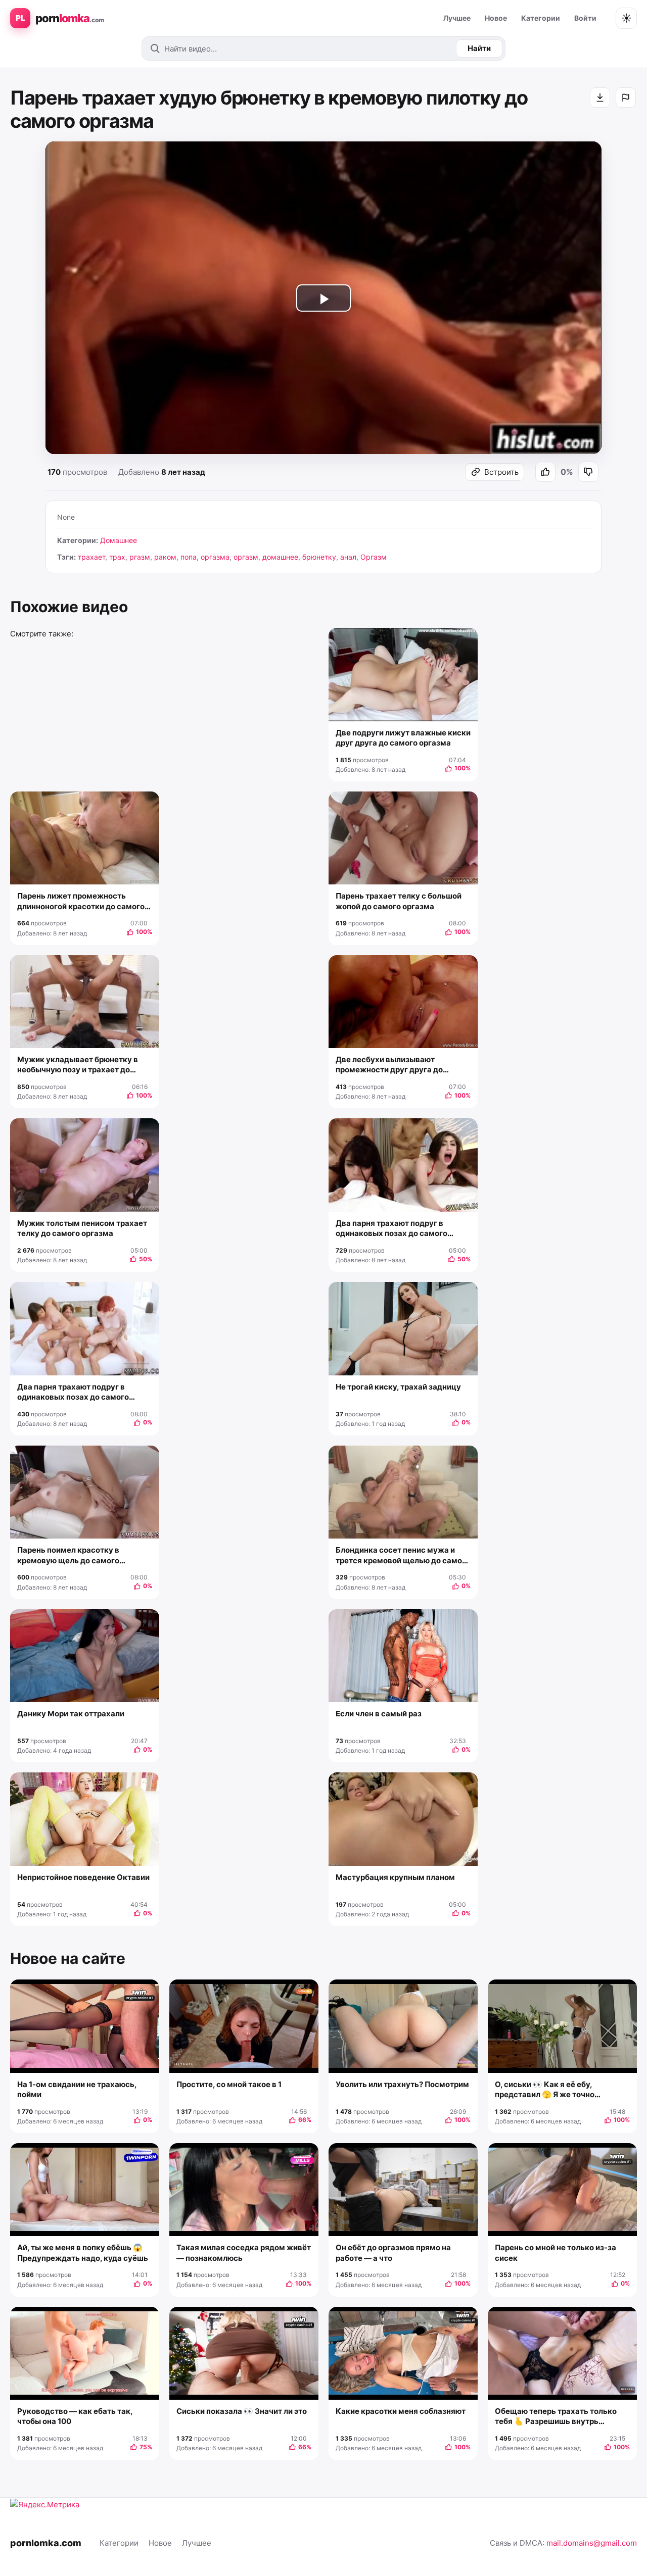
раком (165, 557)
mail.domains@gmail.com (592, 2543)
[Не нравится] (588, 472)
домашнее (280, 557)
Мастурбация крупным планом (395, 1877)
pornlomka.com (46, 2543)
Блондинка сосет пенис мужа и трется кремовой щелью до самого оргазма (403, 1555)
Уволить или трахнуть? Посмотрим (402, 2084)
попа (189, 557)
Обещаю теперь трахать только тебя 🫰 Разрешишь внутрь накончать (556, 2417)
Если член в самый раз (379, 1714)
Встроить (501, 472)
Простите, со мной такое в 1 (229, 2084)
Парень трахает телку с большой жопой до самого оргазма (399, 901)
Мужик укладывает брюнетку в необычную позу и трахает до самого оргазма (78, 1065)
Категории (541, 18)
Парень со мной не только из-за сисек (556, 2252)
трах (117, 557)
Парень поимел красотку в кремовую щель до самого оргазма (68, 1555)
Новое (496, 18)
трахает (91, 557)
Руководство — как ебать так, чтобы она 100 (75, 2416)
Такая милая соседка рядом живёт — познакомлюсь (244, 2252)
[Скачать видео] (600, 97)
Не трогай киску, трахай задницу (398, 1387)
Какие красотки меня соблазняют (401, 2411)
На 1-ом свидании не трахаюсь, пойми (77, 2089)
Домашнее (119, 540)
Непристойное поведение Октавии (83, 1877)
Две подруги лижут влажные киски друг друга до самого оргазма (403, 738)
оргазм (246, 557)
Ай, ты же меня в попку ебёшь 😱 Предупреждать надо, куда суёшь (83, 2252)
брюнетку (319, 557)
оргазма (215, 557)
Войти (585, 18)
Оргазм (374, 557)
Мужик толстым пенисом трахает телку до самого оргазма (82, 1228)
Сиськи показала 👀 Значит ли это (242, 2411)
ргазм (140, 557)
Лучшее (457, 18)
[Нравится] (545, 472)
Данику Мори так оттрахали (71, 1714)
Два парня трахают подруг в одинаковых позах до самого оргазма (391, 1229)
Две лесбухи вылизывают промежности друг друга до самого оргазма (389, 1065)
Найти (479, 48)
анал (348, 557)
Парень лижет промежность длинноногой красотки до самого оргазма (81, 901)
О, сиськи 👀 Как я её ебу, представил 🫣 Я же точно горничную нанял (545, 2090)
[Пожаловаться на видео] (626, 97)
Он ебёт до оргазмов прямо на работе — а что (393, 2252)
